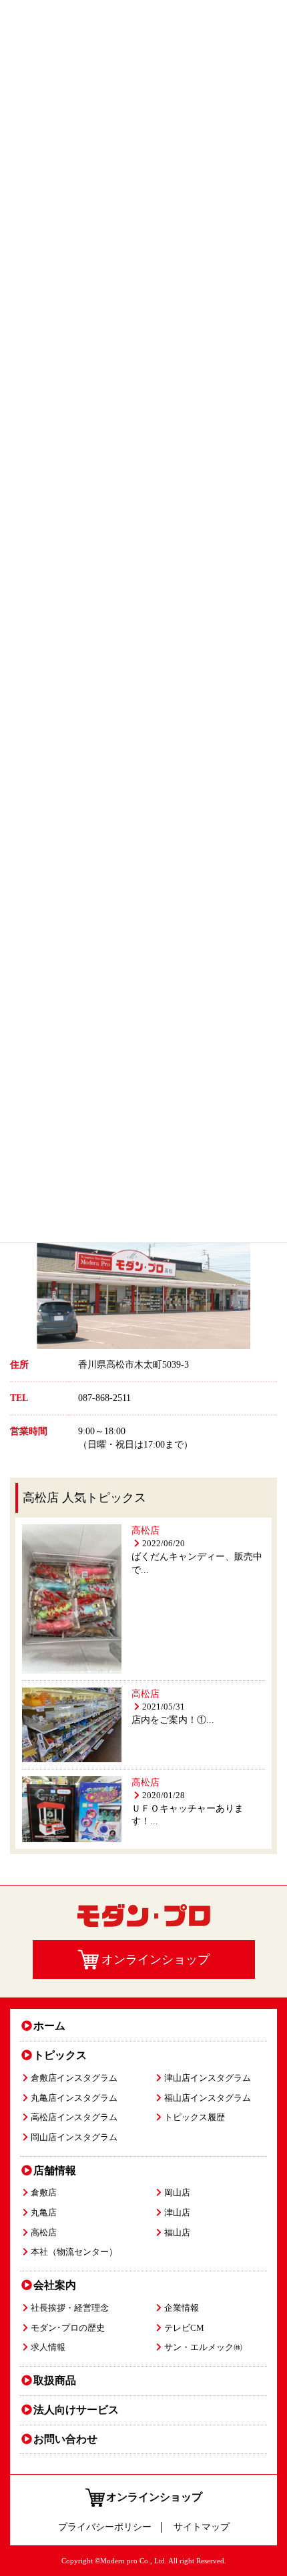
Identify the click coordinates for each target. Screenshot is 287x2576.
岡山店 (177, 2193)
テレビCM (184, 2328)
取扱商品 (55, 2380)
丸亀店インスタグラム (74, 2098)
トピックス (60, 2055)
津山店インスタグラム (208, 2078)
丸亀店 (44, 2213)
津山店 (177, 2213)
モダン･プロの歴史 (68, 2328)
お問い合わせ (65, 2439)
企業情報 (182, 2308)
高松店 (146, 1531)
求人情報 (48, 2347)
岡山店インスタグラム (74, 2137)
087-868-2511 (104, 1398)
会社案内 (55, 2285)
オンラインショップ (154, 2497)
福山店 (177, 2233)
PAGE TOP (268, 2485)
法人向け (76, 2410)
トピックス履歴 (195, 2117)
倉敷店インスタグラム (74, 2078)
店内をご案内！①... (173, 1720)
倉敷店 (44, 2193)
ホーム (49, 2026)
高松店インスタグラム (74, 2117)
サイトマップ (202, 2527)
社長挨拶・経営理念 (70, 2308)
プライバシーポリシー (105, 2527)
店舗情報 (55, 2170)
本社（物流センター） (74, 2252)
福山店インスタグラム (208, 2098)
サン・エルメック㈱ (203, 2347)
